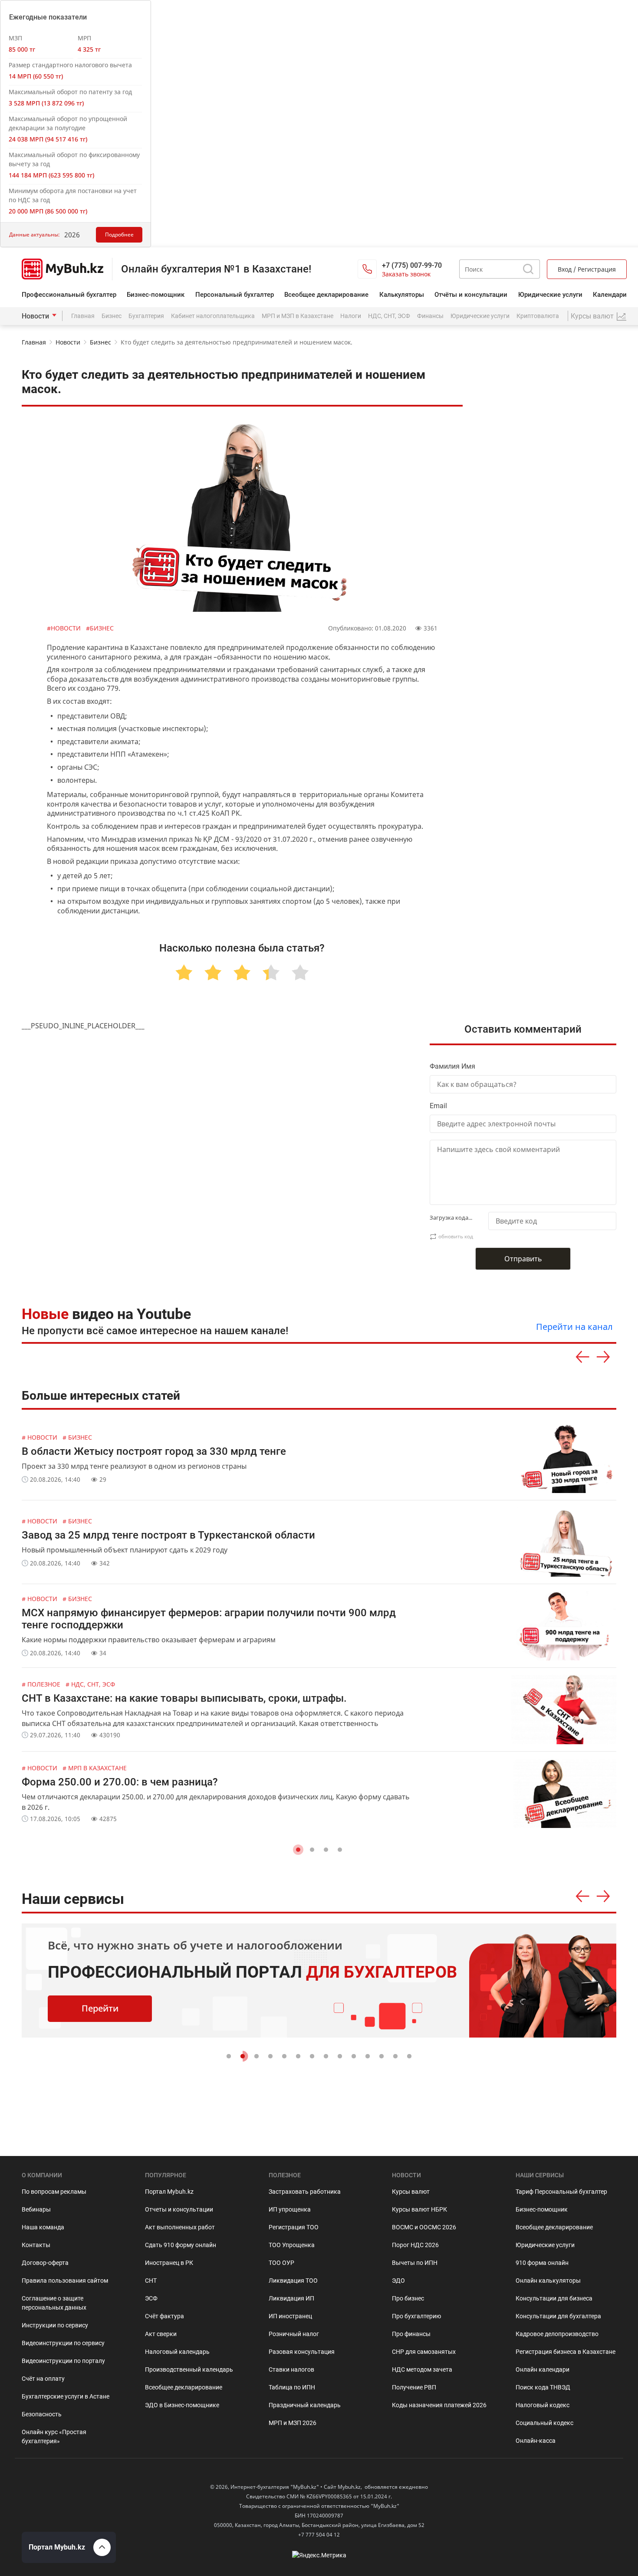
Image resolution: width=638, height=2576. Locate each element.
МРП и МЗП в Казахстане (298, 316)
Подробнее (119, 235)
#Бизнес (100, 628)
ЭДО (398, 2281)
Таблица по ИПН (292, 2387)
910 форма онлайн (542, 2263)
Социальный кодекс (544, 2423)
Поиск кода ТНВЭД (543, 2387)
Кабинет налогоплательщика (213, 316)
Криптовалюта (538, 316)
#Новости (65, 628)
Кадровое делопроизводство (557, 2334)
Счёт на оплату (43, 2379)
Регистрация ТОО (294, 2227)
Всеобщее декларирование (326, 295)
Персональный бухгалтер (235, 295)
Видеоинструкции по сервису (63, 2343)
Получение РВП (414, 2387)
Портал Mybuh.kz (169, 2192)
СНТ (151, 2281)
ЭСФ (151, 2298)
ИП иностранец (290, 2316)
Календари (610, 295)
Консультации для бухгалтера (558, 2316)
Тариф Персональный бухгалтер (561, 2192)
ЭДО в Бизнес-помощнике (182, 2405)
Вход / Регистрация (587, 269)
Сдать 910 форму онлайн (181, 2245)
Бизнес (112, 316)
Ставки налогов (291, 2369)
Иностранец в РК (169, 2263)
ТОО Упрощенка (292, 2245)
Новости (35, 316)
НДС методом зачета (422, 2369)
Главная (83, 316)
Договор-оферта (45, 2263)
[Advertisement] (550, 842)
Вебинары (36, 2209)
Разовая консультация (302, 2352)
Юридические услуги (550, 295)
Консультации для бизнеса (554, 2298)
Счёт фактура (164, 2316)
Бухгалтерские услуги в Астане (66, 2396)
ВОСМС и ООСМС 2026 (424, 2227)
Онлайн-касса (536, 2441)
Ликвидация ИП (291, 2298)
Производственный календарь (189, 2369)
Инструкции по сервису (55, 2325)
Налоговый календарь (177, 2352)
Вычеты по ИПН (415, 2263)
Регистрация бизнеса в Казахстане (566, 2352)
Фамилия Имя (452, 1066)
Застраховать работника (305, 2192)
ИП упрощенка (290, 2209)
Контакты (36, 2245)
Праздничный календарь (305, 2405)
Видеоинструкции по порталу (63, 2361)
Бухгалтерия (146, 316)
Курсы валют (411, 2192)
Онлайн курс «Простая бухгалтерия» (54, 2437)
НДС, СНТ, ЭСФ (389, 316)
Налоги (351, 316)
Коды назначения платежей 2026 (439, 2405)
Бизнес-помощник (156, 295)
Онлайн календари (543, 2369)
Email (438, 1106)
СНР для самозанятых (424, 2352)
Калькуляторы (402, 295)
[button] (298, 1850)
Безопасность (42, 2414)
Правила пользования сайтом (65, 2281)
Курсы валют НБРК (419, 2209)
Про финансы (411, 2334)
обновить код (456, 1236)
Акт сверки (161, 2334)
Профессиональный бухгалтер (69, 295)
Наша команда (43, 2227)
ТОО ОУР (281, 2263)
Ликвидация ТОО (293, 2281)
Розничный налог (294, 2334)
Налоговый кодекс (543, 2405)
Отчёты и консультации (471, 295)
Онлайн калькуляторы (548, 2281)
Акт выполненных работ (180, 2227)
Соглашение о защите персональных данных (54, 2303)
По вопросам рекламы (54, 2192)
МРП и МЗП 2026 (293, 2423)
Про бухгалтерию (416, 2316)
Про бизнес (408, 2298)
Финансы (430, 316)
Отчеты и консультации (179, 2209)
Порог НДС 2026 (415, 2245)
